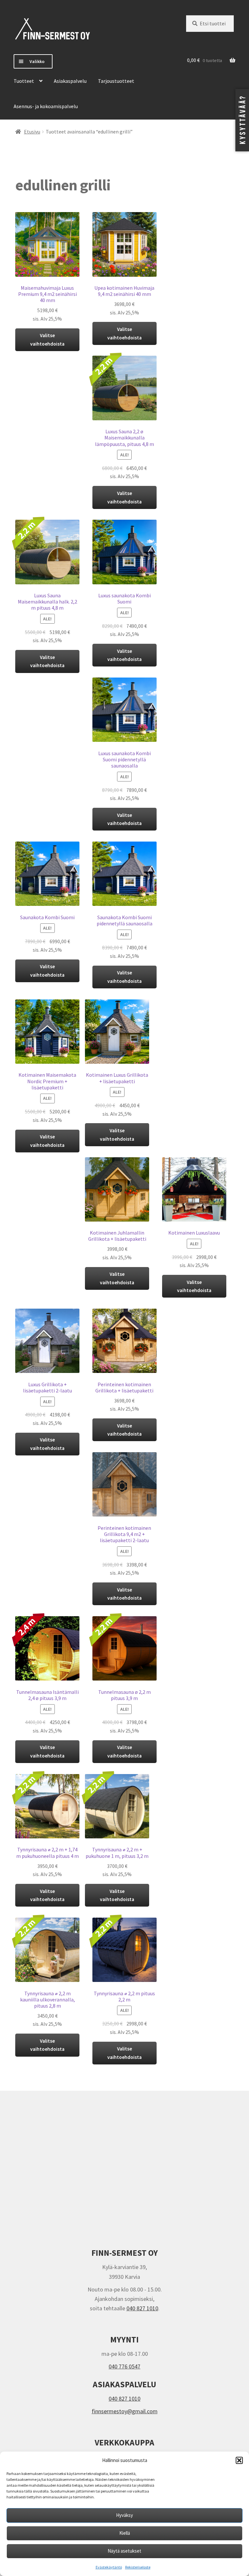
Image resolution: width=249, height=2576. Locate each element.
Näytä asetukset (124, 2551)
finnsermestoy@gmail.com (125, 2411)
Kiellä (125, 2533)
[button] (239, 2460)
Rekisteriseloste (138, 2567)
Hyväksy (124, 2515)
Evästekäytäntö (109, 2567)
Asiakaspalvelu (70, 81)
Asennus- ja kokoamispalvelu (46, 106)
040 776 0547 (124, 2366)
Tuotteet (24, 81)
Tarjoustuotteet (116, 81)
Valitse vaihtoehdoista (47, 339)
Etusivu (32, 132)
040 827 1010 (142, 2308)
